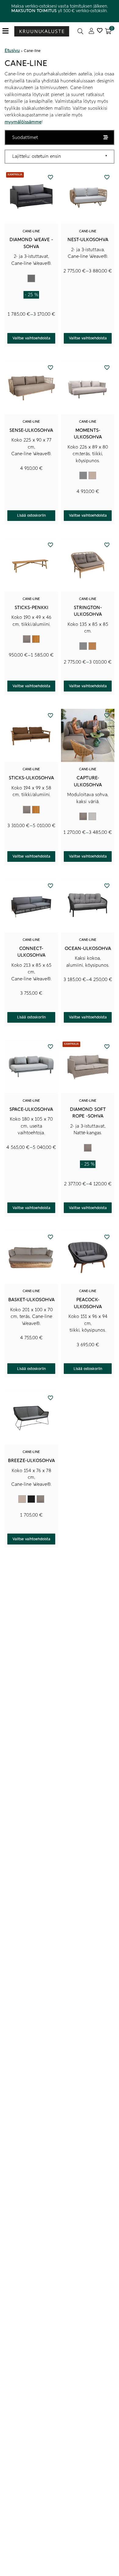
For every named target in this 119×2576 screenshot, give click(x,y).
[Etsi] (80, 31)
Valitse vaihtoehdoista (31, 338)
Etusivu (12, 50)
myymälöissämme (23, 122)
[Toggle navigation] (8, 31)
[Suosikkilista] (100, 31)
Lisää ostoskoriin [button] (31, 515)
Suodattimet (25, 137)
